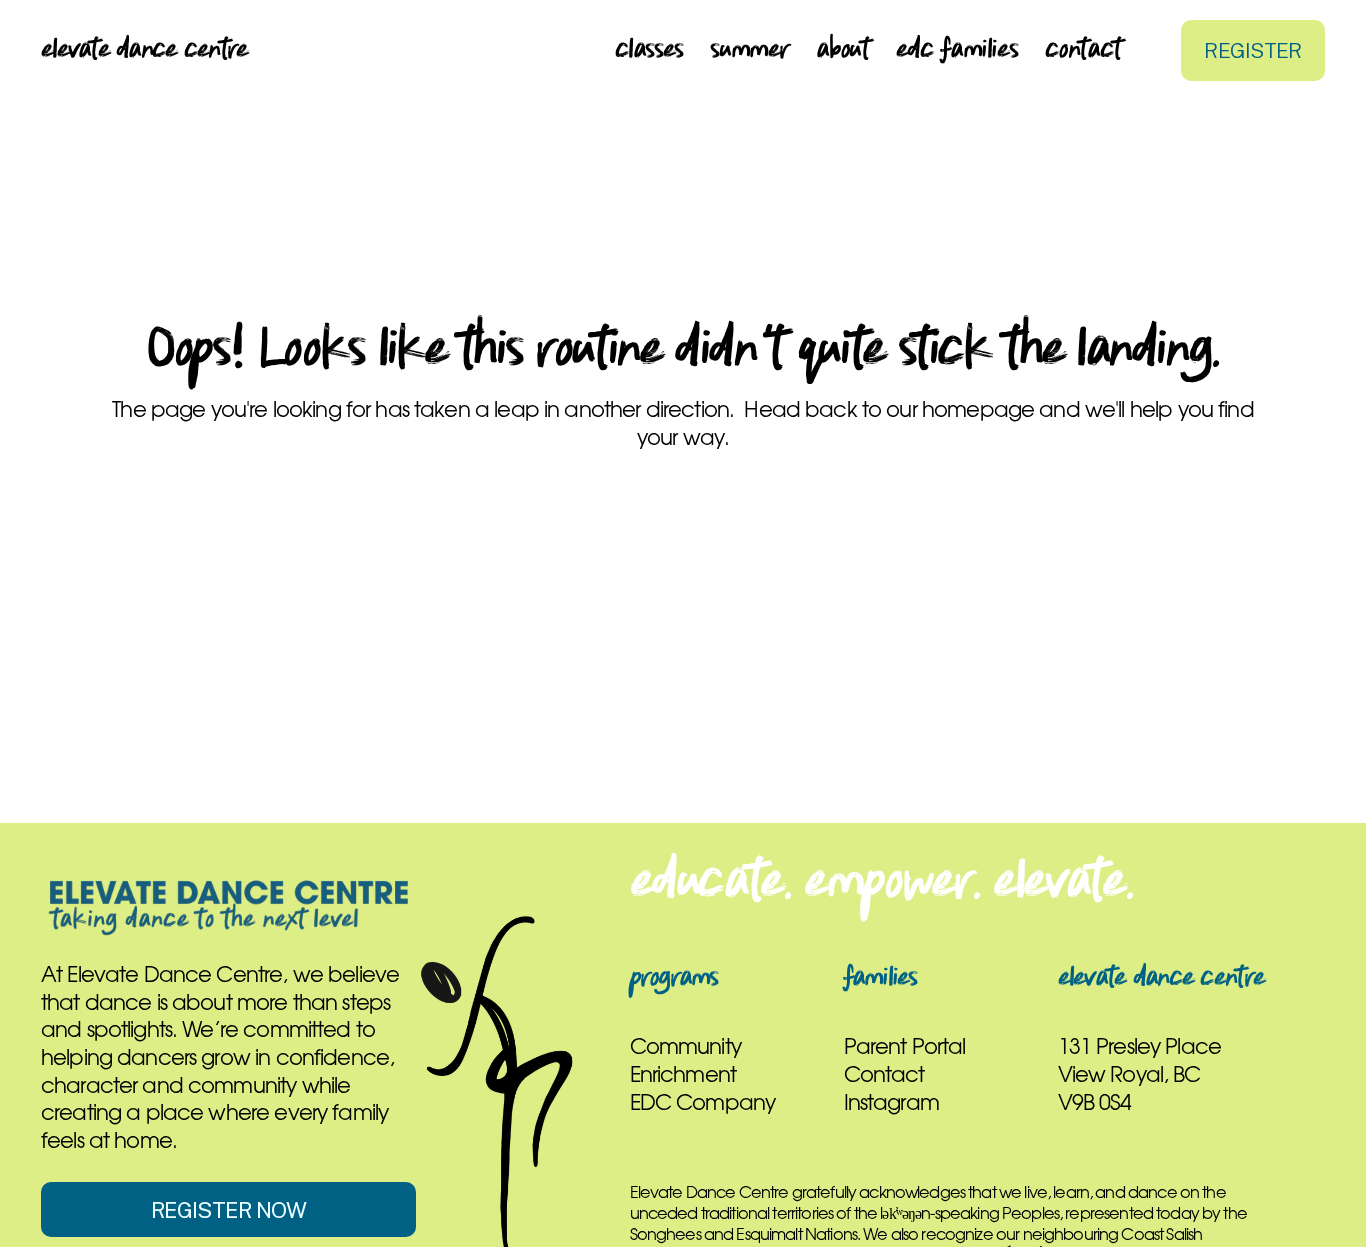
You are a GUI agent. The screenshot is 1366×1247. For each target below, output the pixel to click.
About (842, 50)
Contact (1083, 50)
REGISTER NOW (228, 1210)
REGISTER (1252, 50)
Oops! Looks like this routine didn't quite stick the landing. (683, 351)
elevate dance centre (144, 50)
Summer (749, 50)
